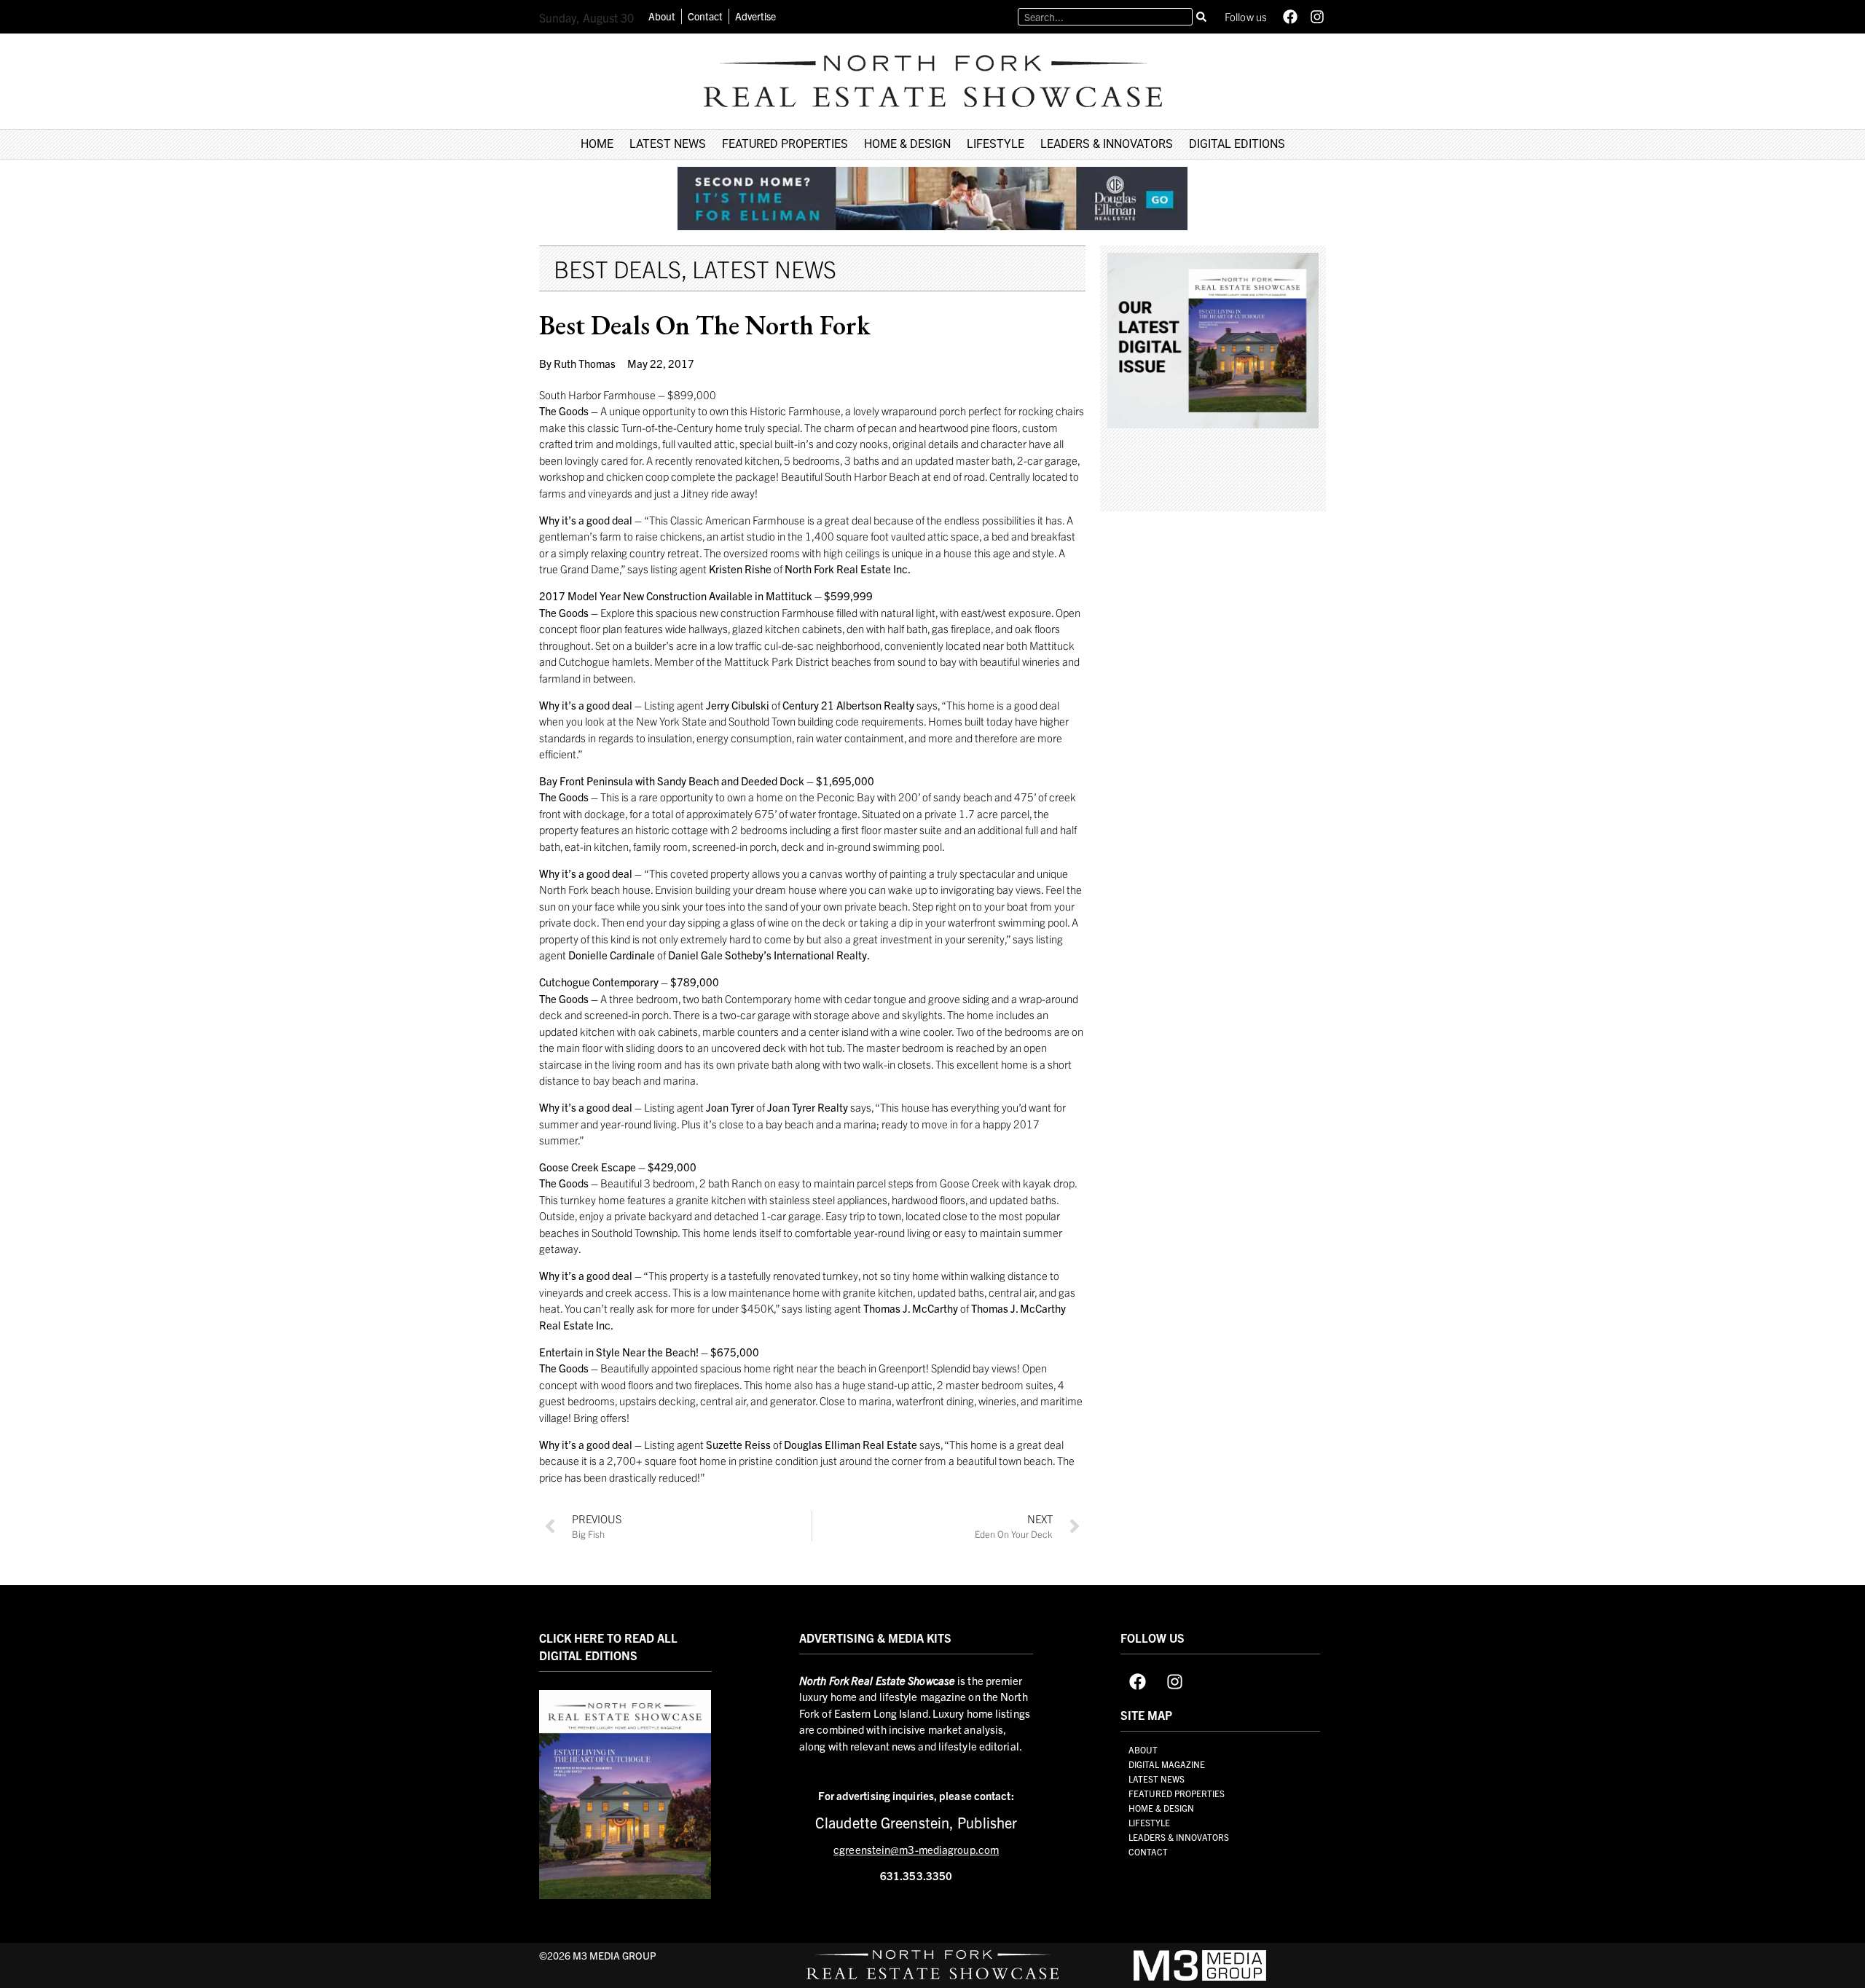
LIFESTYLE (996, 144)
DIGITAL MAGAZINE (1167, 1764)
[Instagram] (1317, 17)
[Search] (1201, 17)
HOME (597, 144)
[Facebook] (1290, 17)
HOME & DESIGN (907, 144)
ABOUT (1143, 1749)
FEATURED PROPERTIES (785, 144)
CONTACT (1148, 1851)
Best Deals (617, 268)
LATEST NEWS (668, 144)
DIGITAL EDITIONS (1237, 144)
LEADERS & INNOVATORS (1107, 144)
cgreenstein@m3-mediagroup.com (916, 1850)
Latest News (764, 268)
